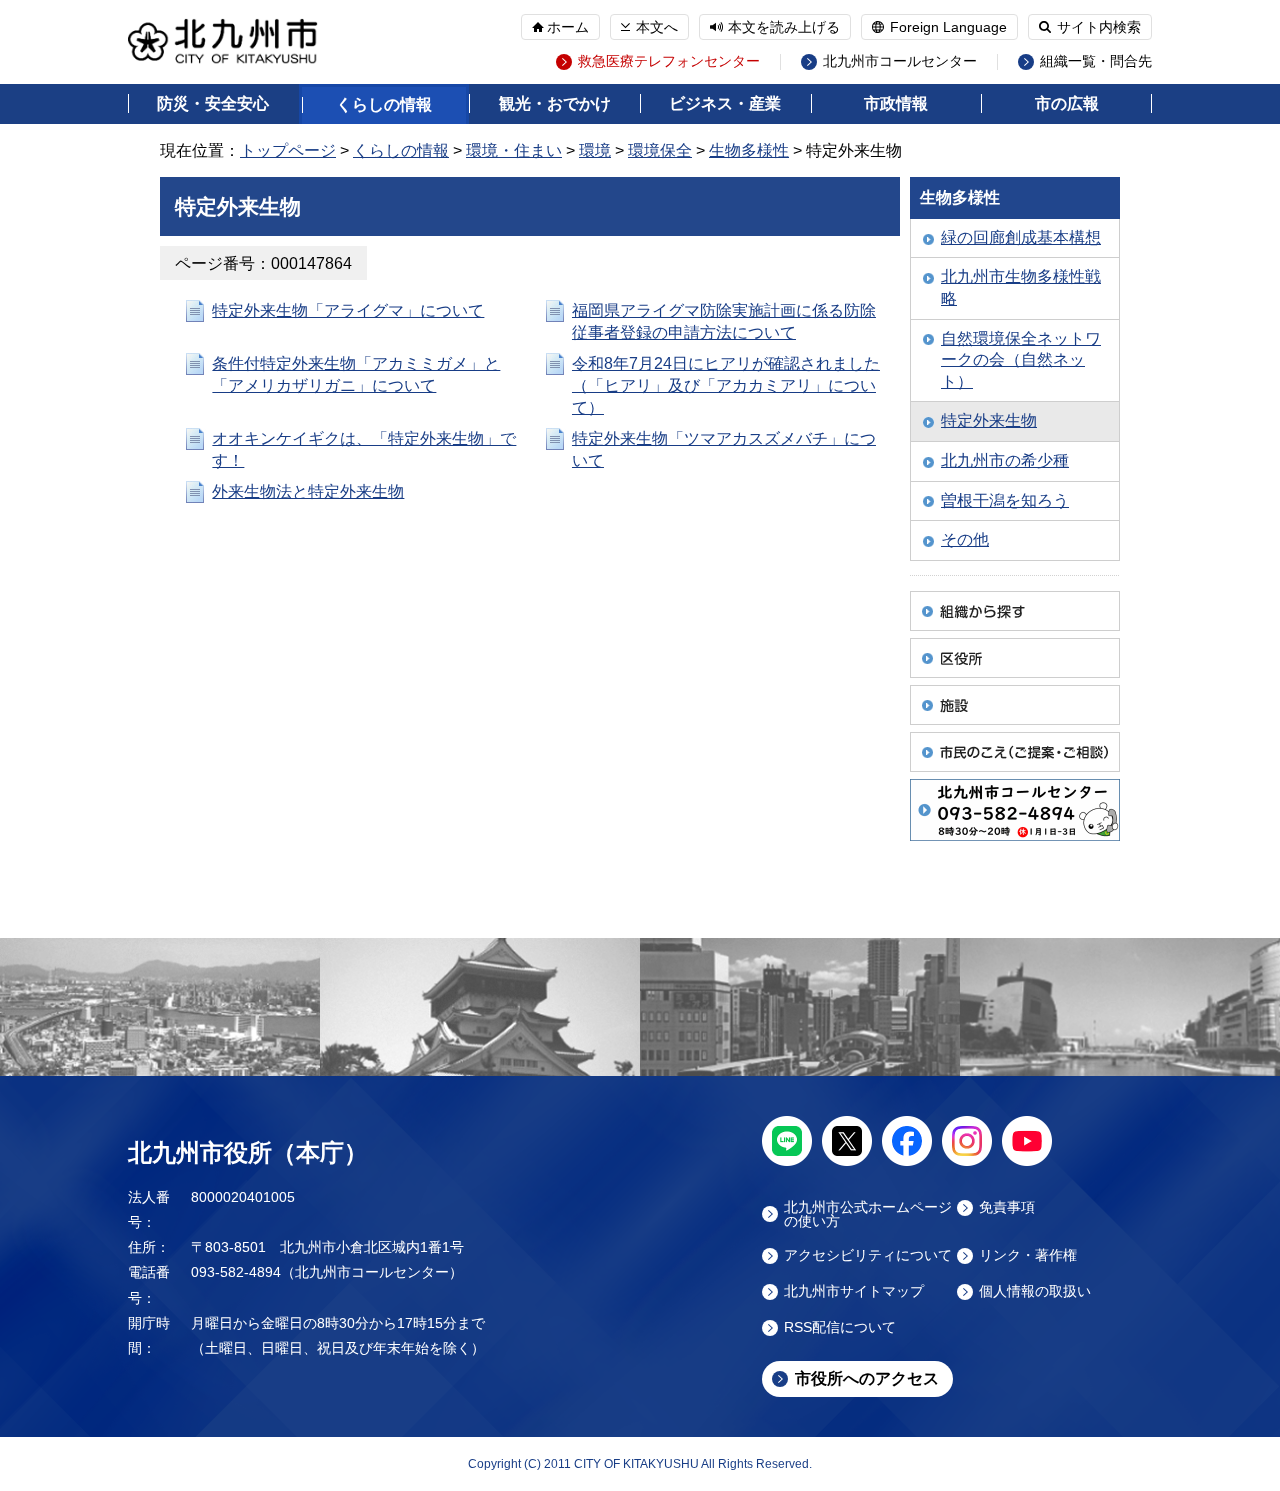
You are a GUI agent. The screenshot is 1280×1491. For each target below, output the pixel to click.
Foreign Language (948, 27)
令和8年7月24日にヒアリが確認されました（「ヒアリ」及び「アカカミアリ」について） (726, 385)
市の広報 (1067, 103)
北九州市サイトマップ (854, 1291)
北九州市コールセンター (900, 61)
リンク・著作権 (1028, 1255)
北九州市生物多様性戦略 (1021, 287)
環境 (595, 150)
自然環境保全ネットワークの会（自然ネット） (1021, 360)
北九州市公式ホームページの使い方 (868, 1214)
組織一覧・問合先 (1096, 61)
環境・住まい (514, 150)
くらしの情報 (384, 104)
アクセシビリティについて (868, 1255)
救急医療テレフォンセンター (669, 61)
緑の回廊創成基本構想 (1021, 237)
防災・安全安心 (213, 103)
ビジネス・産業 (725, 103)
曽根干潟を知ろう (1005, 500)
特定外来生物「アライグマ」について (348, 310)
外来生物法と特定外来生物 (308, 491)
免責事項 (1007, 1207)
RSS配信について (840, 1327)
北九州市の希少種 (1005, 460)
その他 (965, 539)
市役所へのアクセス (867, 1378)
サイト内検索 (1099, 27)
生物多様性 (749, 150)
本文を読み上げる (784, 27)
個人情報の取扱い (1035, 1291)
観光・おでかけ (555, 103)
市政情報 (896, 103)
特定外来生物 (989, 420)
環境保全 (660, 150)
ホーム (568, 27)
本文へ (657, 27)
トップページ (288, 150)
